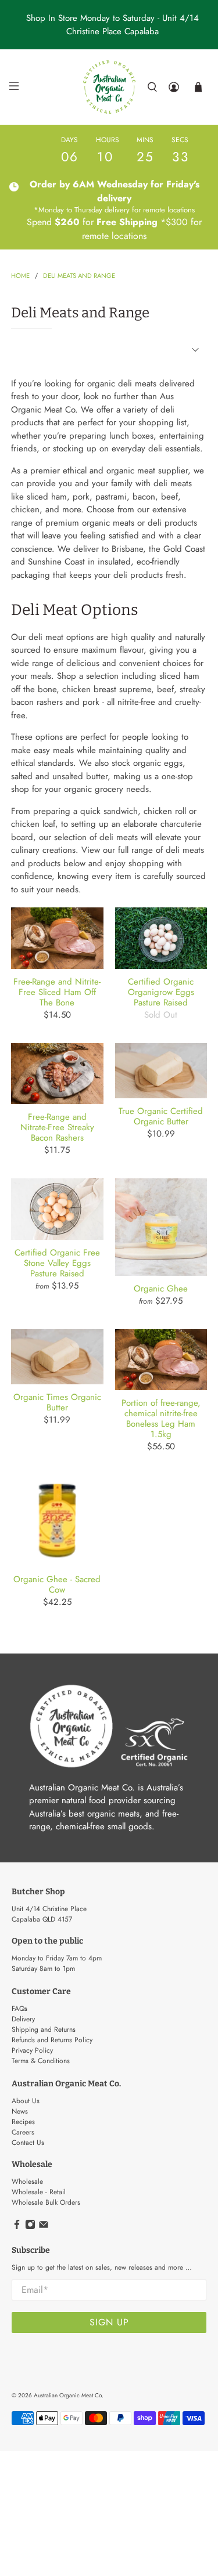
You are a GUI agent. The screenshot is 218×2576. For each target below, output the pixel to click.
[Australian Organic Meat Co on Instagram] (30, 2227)
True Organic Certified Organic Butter (161, 1116)
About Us (26, 2101)
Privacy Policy (32, 2050)
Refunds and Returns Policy (52, 2040)
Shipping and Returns (44, 2029)
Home (20, 276)
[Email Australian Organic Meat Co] (44, 2227)
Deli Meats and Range (79, 276)
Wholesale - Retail (39, 2192)
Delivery (23, 2019)
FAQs (19, 2009)
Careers (23, 2132)
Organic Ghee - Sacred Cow (57, 1584)
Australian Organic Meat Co (68, 2395)
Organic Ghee (161, 1288)
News (20, 2111)
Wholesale (27, 2181)
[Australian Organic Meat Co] (109, 87)
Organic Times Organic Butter (57, 1402)
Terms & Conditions (41, 2061)
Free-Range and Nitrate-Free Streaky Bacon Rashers (57, 1127)
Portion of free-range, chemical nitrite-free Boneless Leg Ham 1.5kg (161, 1418)
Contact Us (28, 2143)
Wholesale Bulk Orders (46, 2202)
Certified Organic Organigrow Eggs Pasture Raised (161, 992)
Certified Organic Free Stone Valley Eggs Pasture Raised (57, 1262)
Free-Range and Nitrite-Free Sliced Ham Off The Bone (57, 992)
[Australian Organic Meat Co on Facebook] (17, 2227)
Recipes (23, 2122)
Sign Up (109, 2322)
